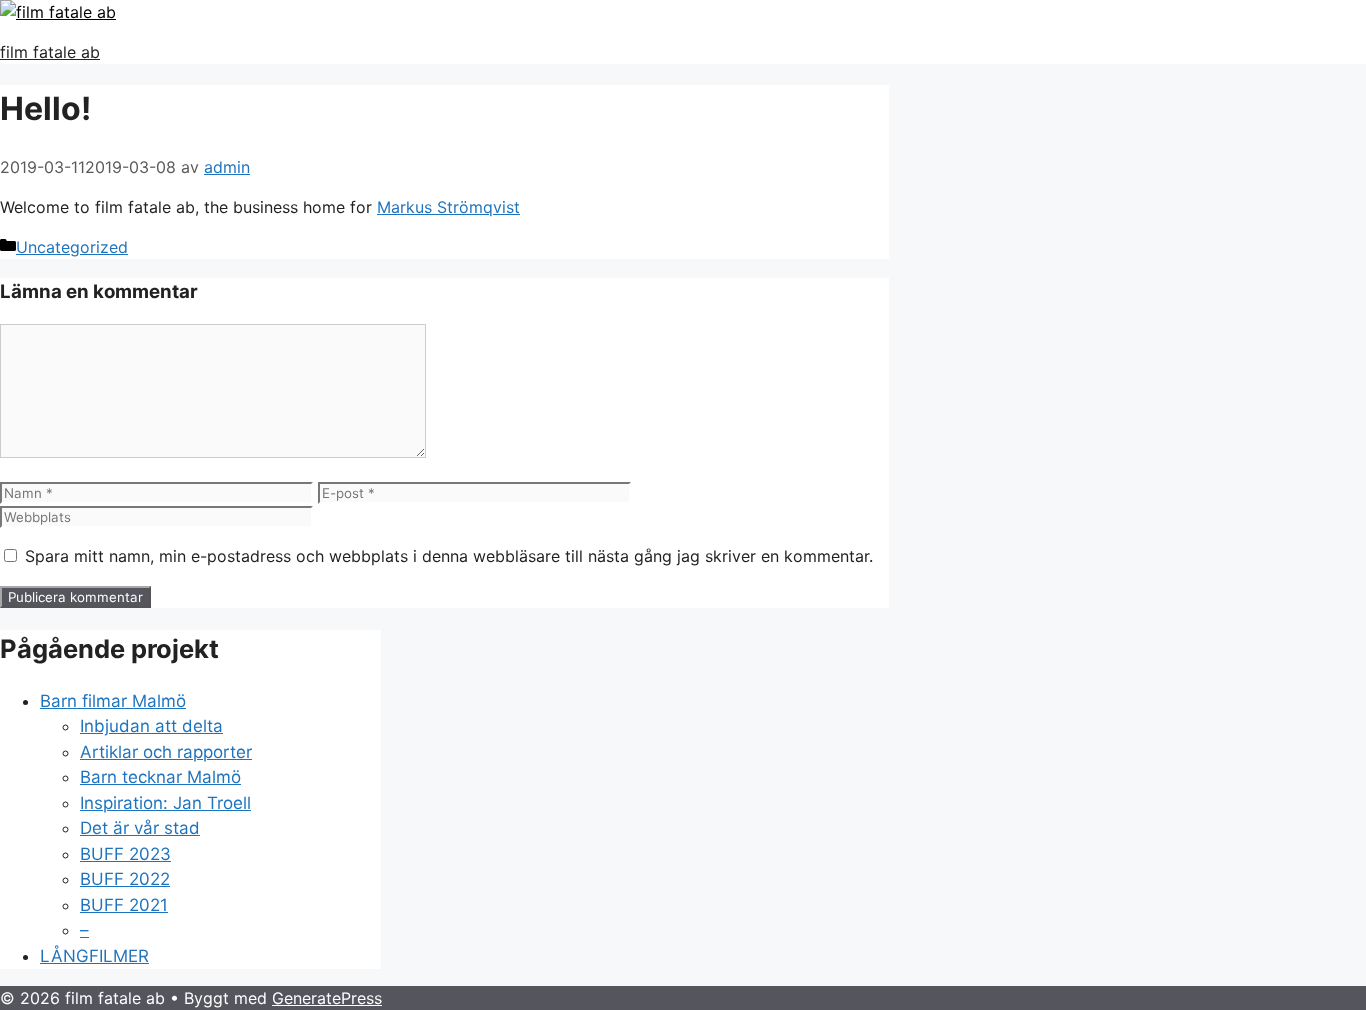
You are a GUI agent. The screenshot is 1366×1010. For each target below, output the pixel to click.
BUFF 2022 (125, 879)
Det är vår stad (140, 828)
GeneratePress (327, 998)
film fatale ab (50, 52)
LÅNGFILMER (94, 956)
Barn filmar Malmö (113, 701)
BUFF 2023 (125, 854)
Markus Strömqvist (448, 207)
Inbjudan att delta (151, 726)
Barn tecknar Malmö (160, 777)
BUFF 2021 (124, 905)
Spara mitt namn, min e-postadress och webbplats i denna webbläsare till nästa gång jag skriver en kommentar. (449, 556)
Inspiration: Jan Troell (165, 803)
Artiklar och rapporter (166, 752)
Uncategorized (72, 247)
